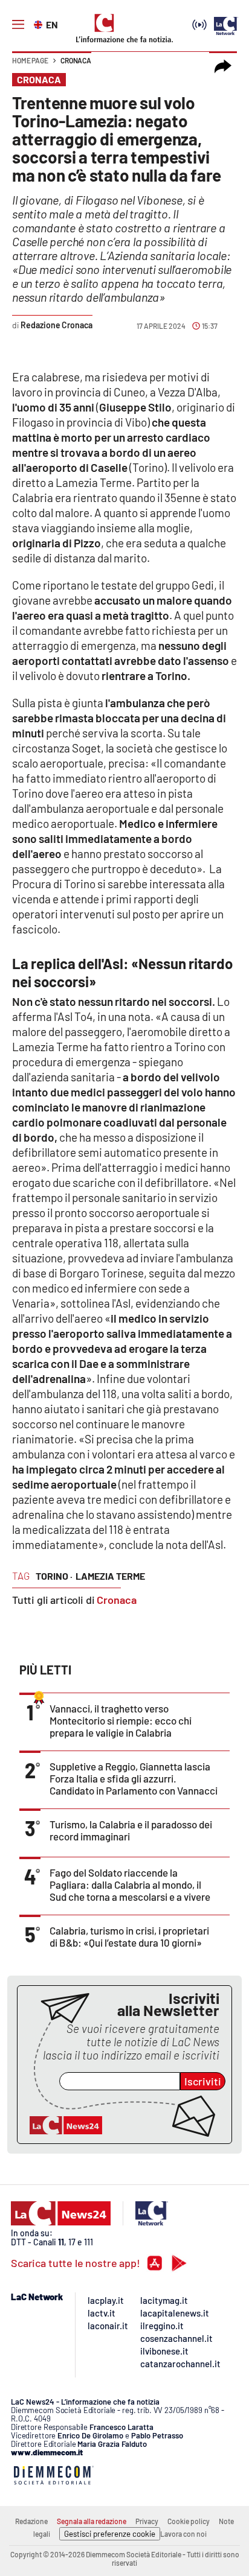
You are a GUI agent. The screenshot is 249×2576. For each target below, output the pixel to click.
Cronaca (76, 60)
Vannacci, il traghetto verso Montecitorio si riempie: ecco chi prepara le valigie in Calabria (121, 1720)
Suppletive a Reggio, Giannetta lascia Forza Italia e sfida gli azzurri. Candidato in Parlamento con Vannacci (134, 1778)
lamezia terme (110, 1576)
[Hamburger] (18, 25)
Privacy (147, 2521)
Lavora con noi (183, 2534)
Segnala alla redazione (92, 2521)
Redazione (31, 2521)
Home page (30, 60)
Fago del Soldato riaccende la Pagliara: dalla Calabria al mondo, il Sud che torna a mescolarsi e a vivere (130, 1884)
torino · (54, 1576)
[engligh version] (40, 24)
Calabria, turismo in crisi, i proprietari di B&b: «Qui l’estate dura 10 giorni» (129, 1936)
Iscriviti (203, 2081)
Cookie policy (189, 2521)
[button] (223, 66)
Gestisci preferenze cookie (110, 2534)
